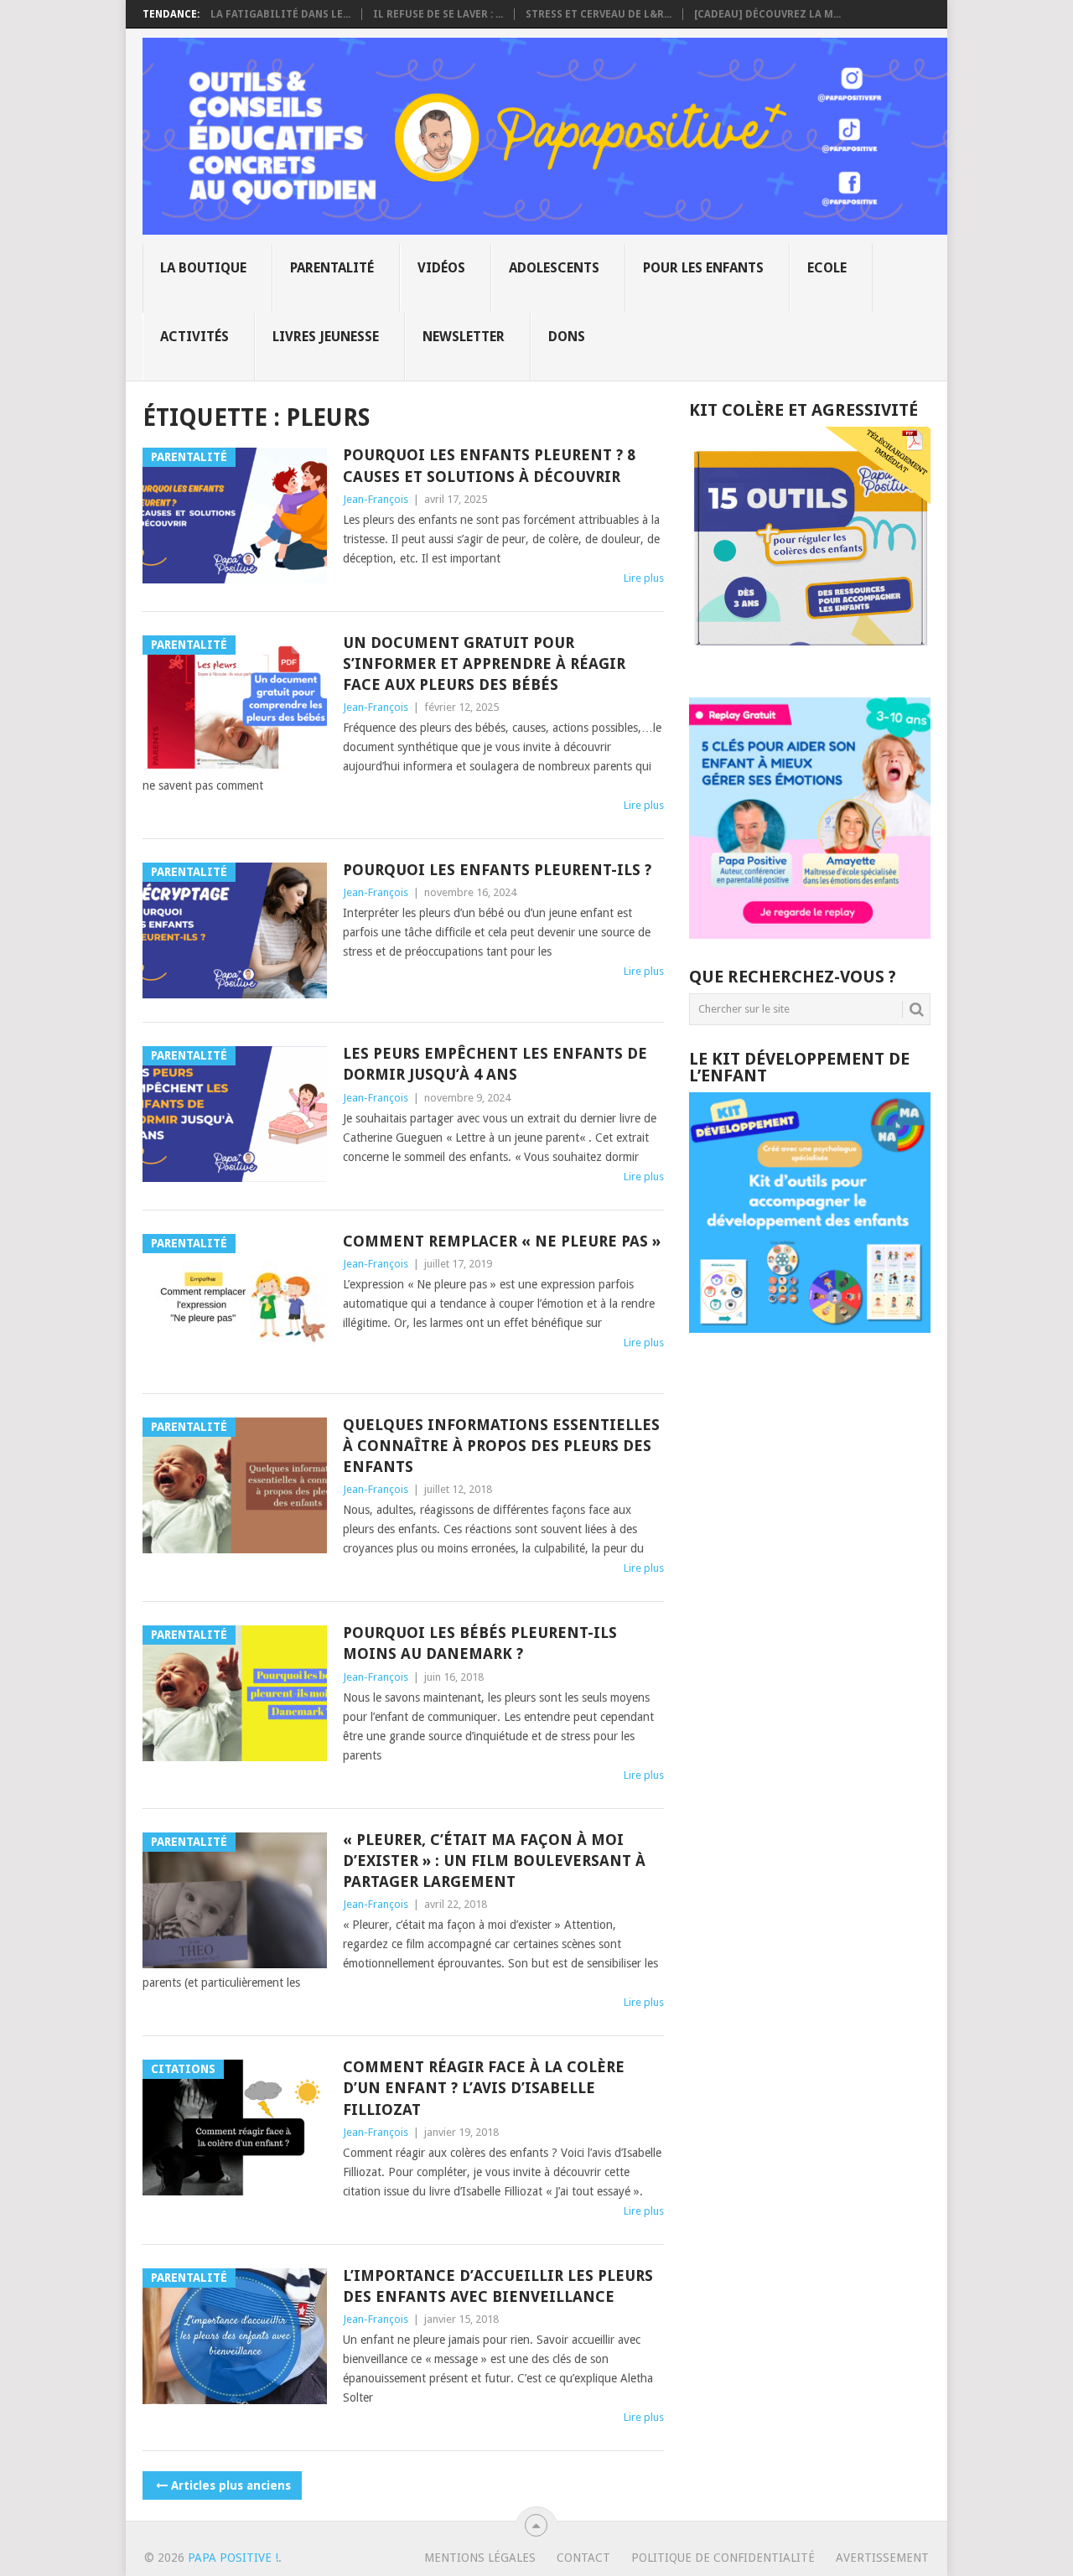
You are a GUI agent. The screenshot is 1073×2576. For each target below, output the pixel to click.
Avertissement (882, 2558)
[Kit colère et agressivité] (810, 664)
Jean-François (376, 499)
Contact (583, 2558)
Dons (567, 337)
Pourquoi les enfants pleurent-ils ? (497, 870)
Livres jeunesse (326, 337)
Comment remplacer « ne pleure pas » (502, 1241)
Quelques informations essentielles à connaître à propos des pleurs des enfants (501, 1446)
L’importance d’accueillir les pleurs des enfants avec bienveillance (498, 2286)
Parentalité (332, 268)
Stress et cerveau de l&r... (599, 14)
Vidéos (441, 268)
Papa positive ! (233, 2558)
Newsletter (464, 337)
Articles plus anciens (231, 2485)
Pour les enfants (703, 268)
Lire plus (644, 578)
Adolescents (554, 268)
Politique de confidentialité (723, 2558)
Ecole (827, 268)
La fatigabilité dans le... (280, 14)
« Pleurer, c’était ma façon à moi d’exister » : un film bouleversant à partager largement (494, 1861)
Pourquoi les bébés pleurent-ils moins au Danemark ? (480, 1643)
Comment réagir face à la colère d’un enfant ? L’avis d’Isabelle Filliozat (484, 2088)
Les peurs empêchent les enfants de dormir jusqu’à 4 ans (495, 1064)
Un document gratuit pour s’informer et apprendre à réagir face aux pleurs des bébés (484, 663)
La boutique (203, 268)
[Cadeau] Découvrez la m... (767, 14)
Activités (194, 337)
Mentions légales (480, 2558)
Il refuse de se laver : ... (438, 14)
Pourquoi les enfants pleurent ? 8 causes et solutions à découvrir (489, 465)
